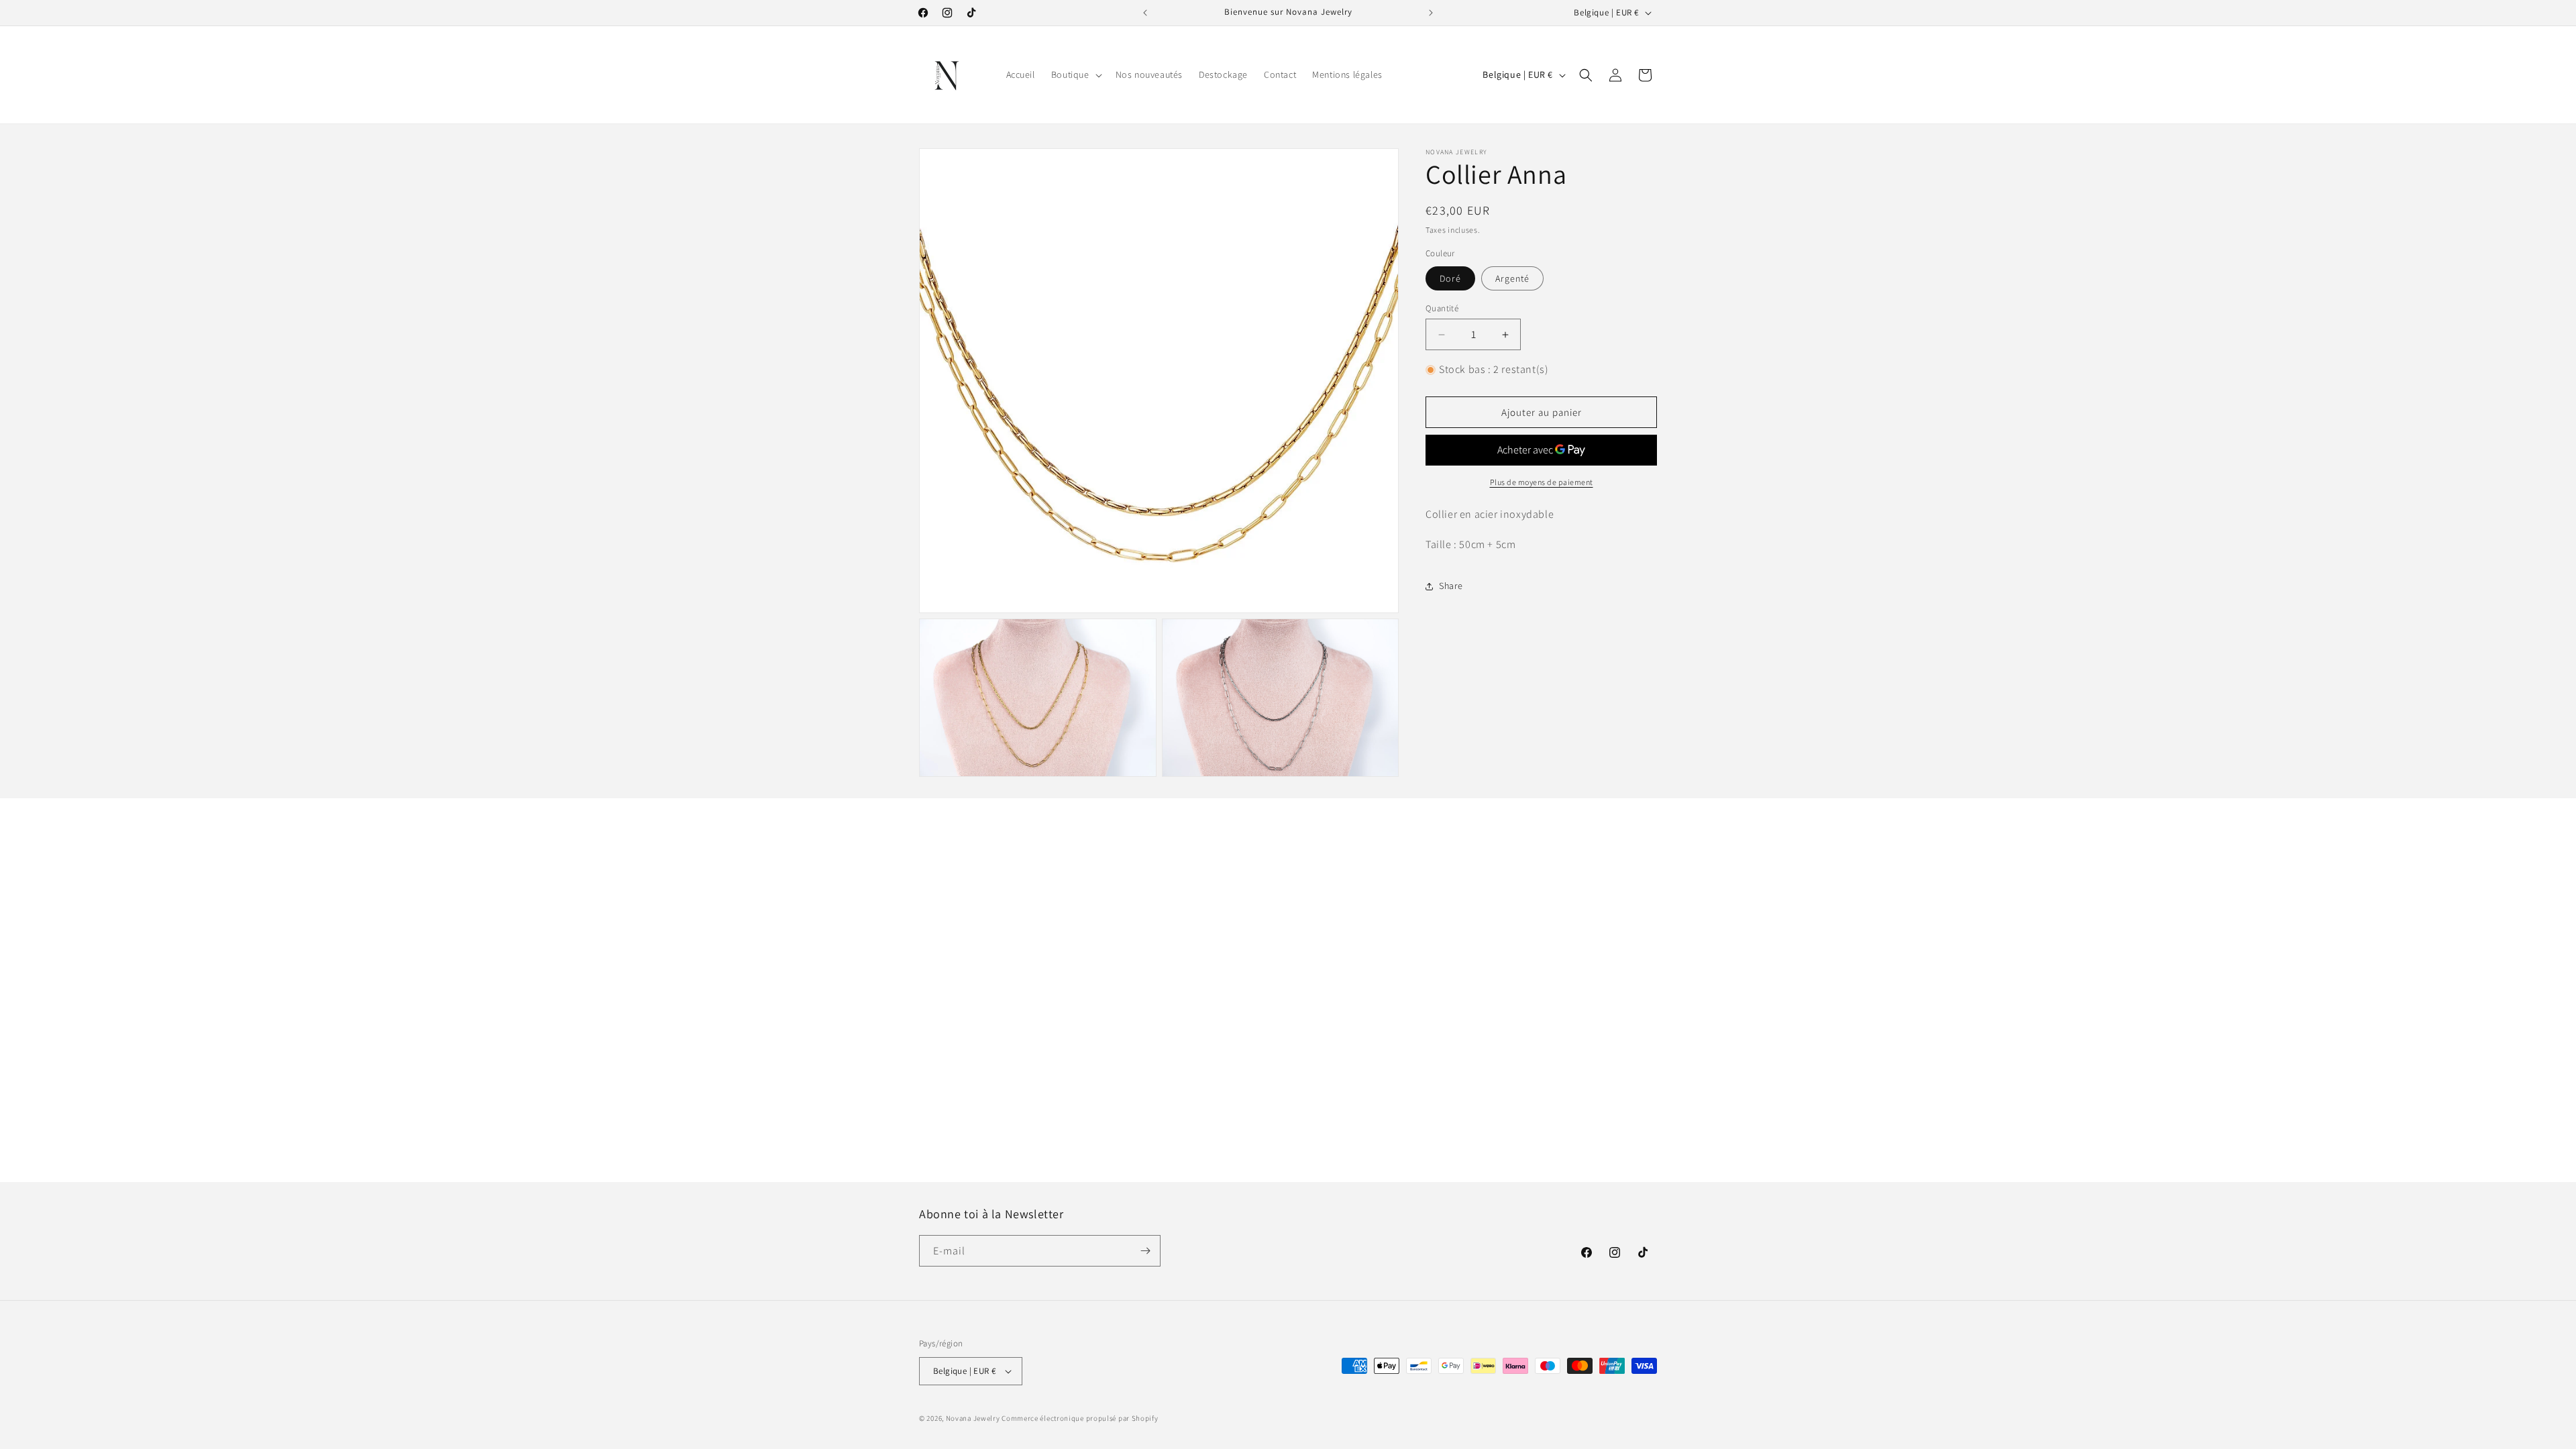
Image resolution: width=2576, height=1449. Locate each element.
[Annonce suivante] (1431, 13)
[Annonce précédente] (1145, 13)
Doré (1450, 278)
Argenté (1512, 278)
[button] (1075, 74)
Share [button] (1451, 586)
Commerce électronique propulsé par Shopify (1080, 1418)
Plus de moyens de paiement (1542, 482)
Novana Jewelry (973, 1418)
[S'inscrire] (1145, 1251)
